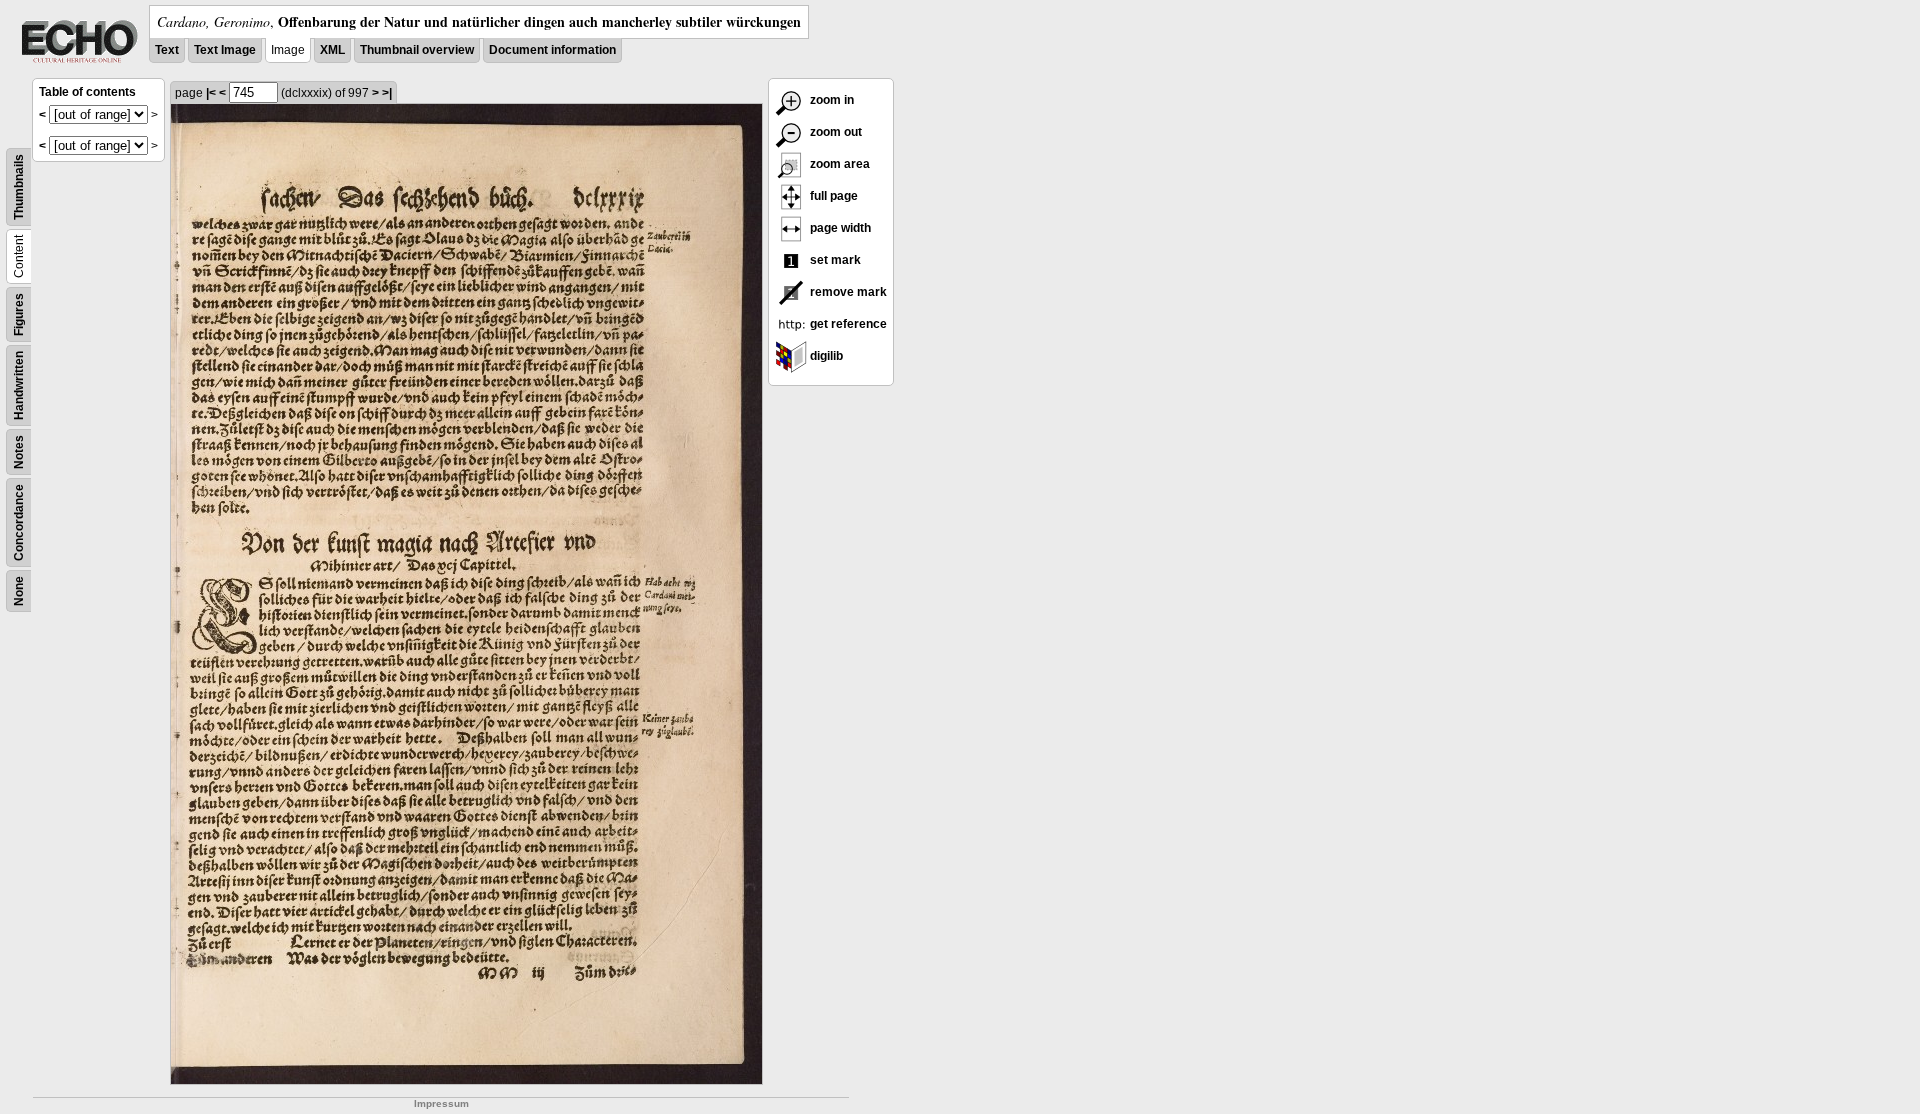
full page (832, 196)
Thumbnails (19, 187)
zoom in (830, 100)
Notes (19, 452)
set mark (834, 260)
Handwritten (19, 385)
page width (839, 228)
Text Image (225, 50)
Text (167, 50)
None (19, 591)
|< (211, 93)
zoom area (838, 164)
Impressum (441, 1103)
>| (387, 93)
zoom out (834, 132)
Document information (552, 50)
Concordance (19, 522)
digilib (825, 356)
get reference (847, 324)
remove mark (847, 292)
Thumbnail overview (417, 50)
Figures (19, 314)
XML (332, 50)
